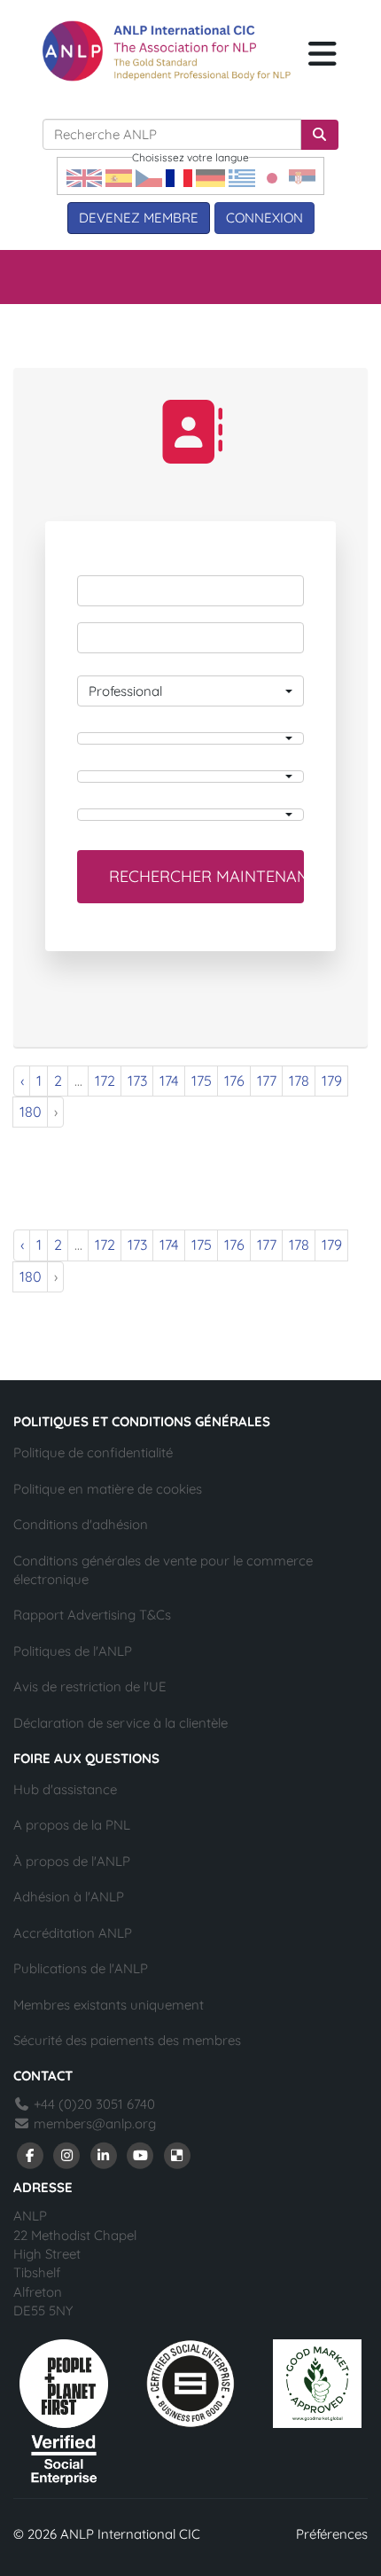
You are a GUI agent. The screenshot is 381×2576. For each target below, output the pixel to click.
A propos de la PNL (72, 1825)
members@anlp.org (95, 2123)
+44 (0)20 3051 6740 (93, 2104)
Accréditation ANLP (73, 1933)
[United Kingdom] (84, 177)
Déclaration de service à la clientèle (121, 1723)
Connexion (264, 218)
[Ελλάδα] (242, 177)
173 (137, 1081)
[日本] (272, 177)
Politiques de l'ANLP (73, 1651)
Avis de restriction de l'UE (90, 1686)
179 (332, 1081)
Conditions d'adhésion (81, 1524)
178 (299, 1081)
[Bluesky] (177, 2154)
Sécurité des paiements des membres (127, 2040)
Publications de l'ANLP (81, 1968)
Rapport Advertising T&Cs (92, 1615)
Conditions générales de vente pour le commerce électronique (163, 1570)
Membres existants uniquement (109, 2005)
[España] (119, 177)
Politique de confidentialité (93, 1452)
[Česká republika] (149, 177)
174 (169, 1081)
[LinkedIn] (104, 2154)
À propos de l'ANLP (72, 1861)
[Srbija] (302, 177)
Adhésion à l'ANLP (69, 1897)
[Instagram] (67, 2154)
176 (234, 1081)
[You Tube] (141, 2154)
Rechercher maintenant (206, 876)
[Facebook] (30, 2154)
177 (267, 1081)
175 (202, 1081)
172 (105, 1081)
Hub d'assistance (65, 1789)
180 (31, 1112)
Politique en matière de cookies (108, 1489)
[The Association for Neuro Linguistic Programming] (167, 51)
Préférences (332, 2534)
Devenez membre (139, 218)
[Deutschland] (210, 177)
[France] (179, 177)
